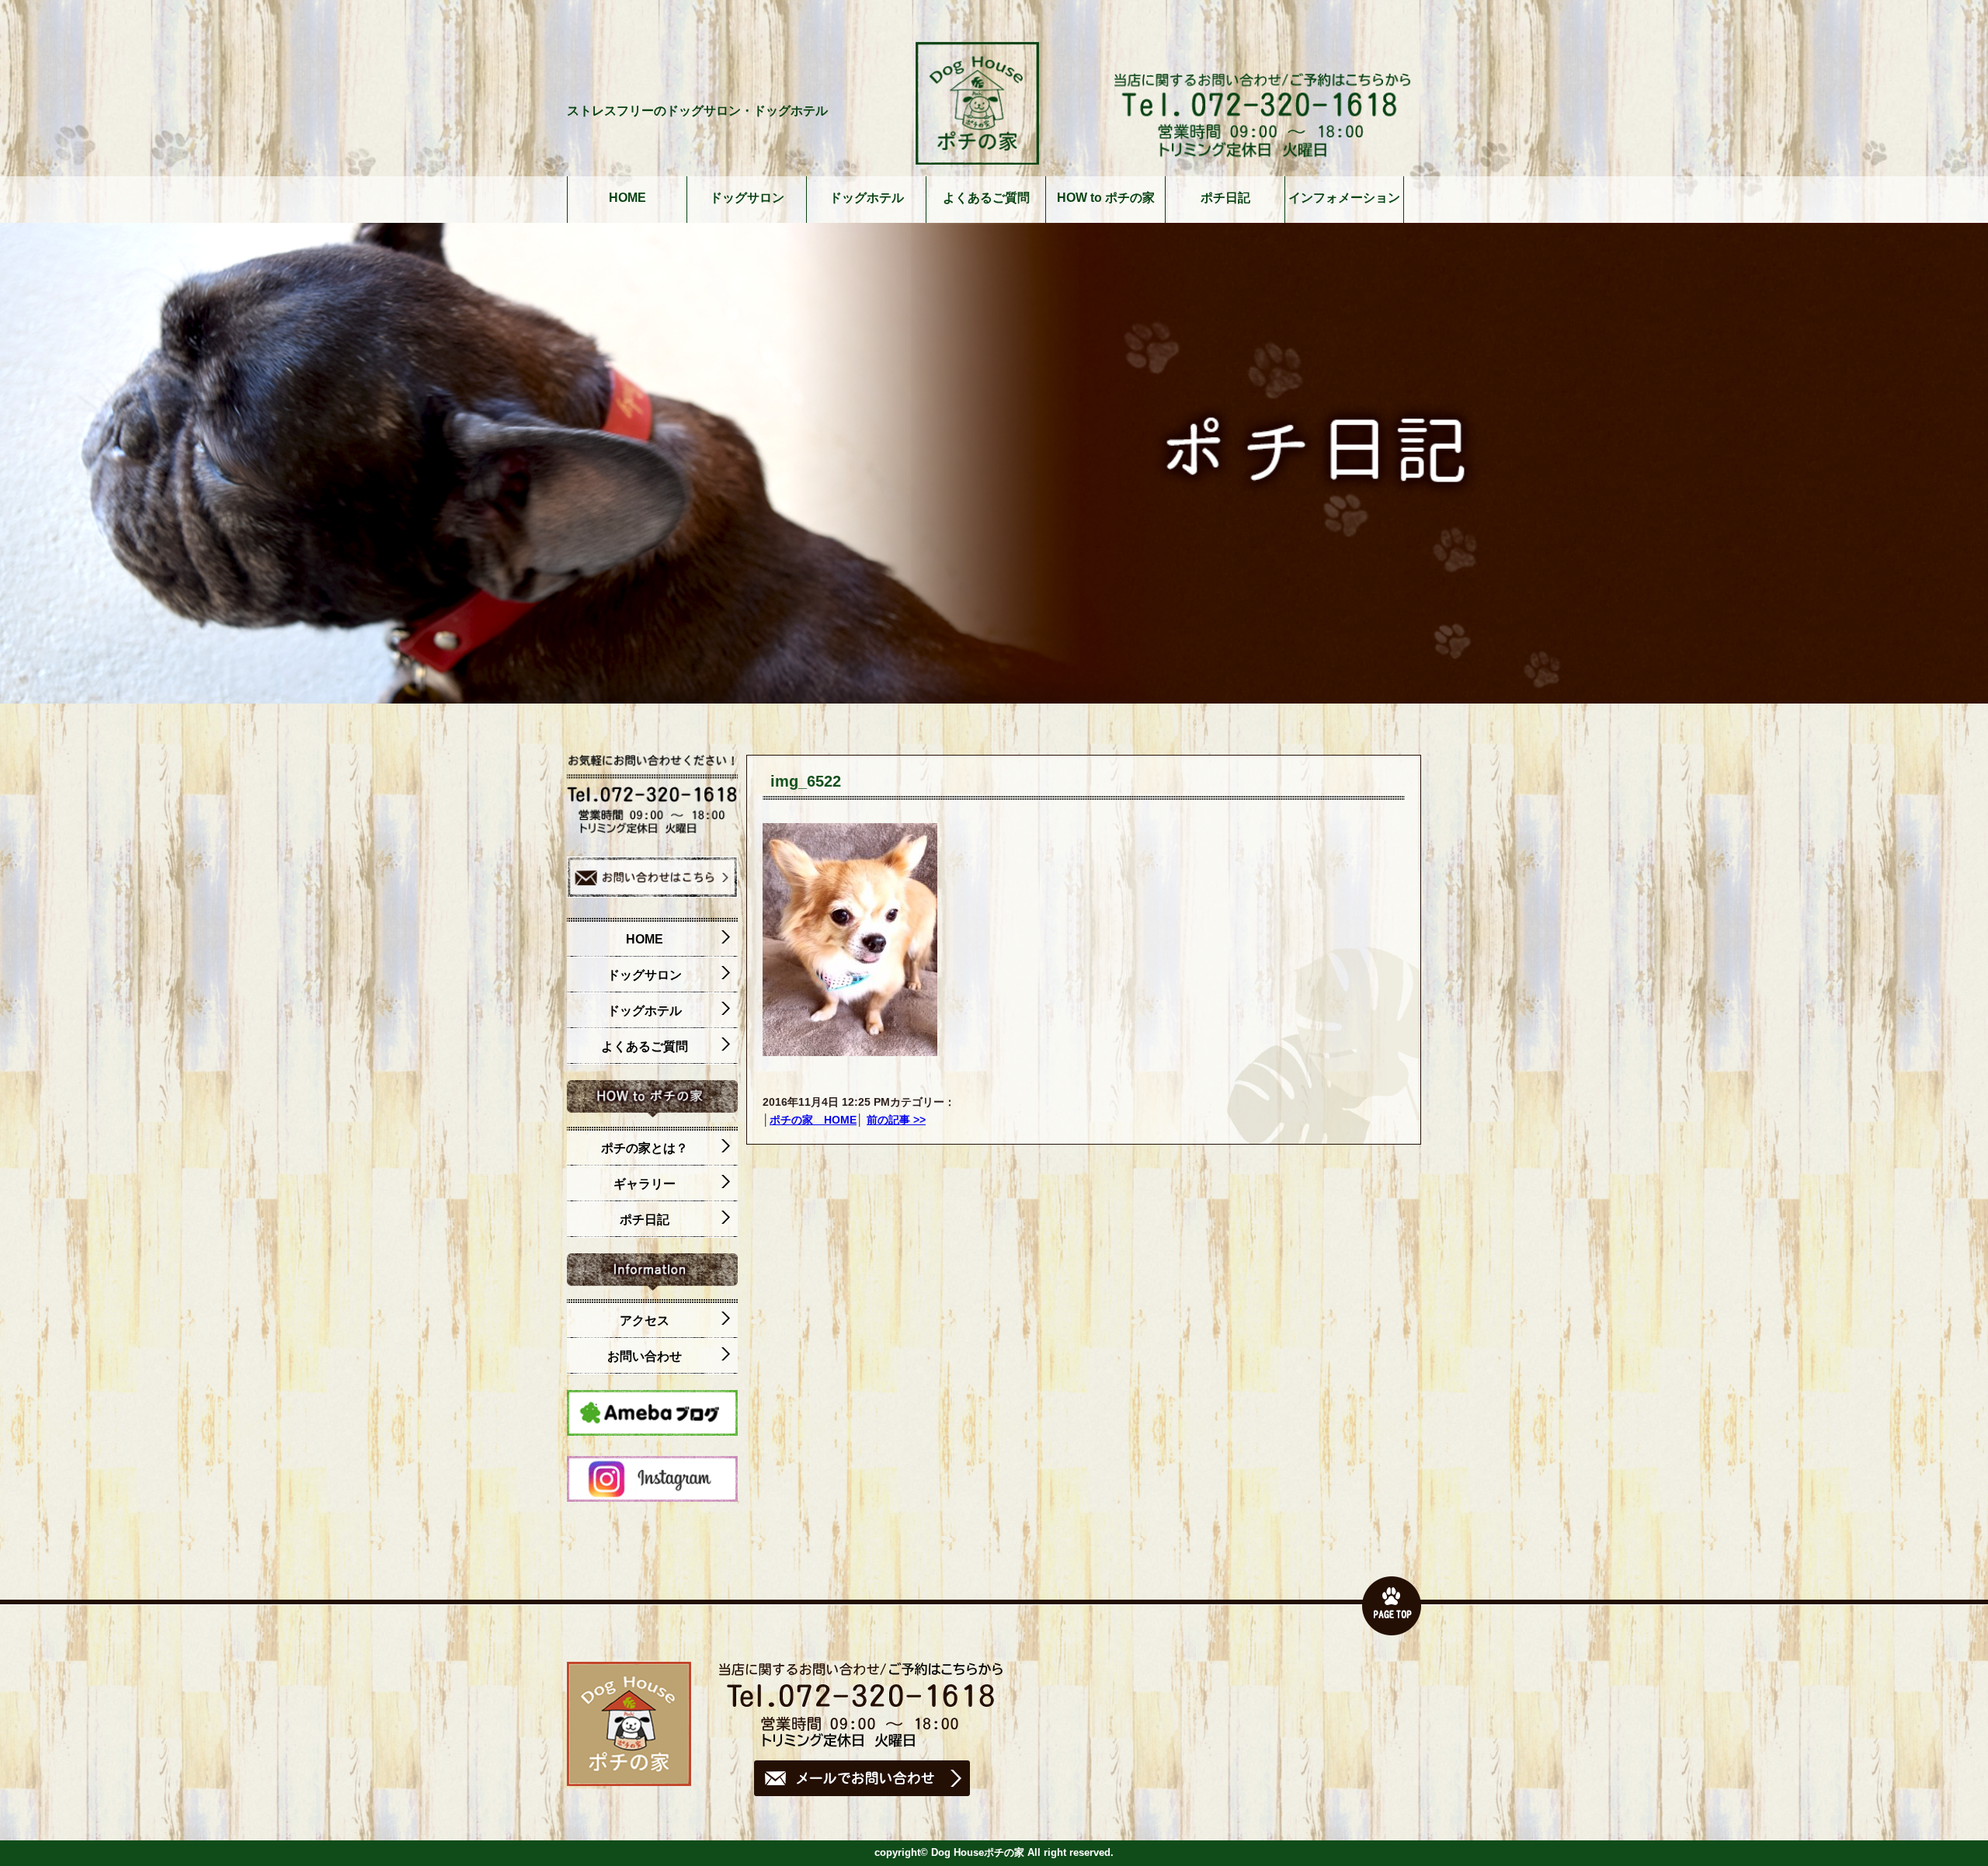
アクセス (645, 1320)
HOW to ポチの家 (1106, 198)
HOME (627, 198)
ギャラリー (645, 1184)
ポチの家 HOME (813, 1120)
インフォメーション (1344, 198)
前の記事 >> (896, 1120)
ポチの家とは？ (645, 1148)
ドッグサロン (747, 198)
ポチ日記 (1225, 198)
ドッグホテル (867, 198)
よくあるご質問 (986, 198)
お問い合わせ (645, 1356)
